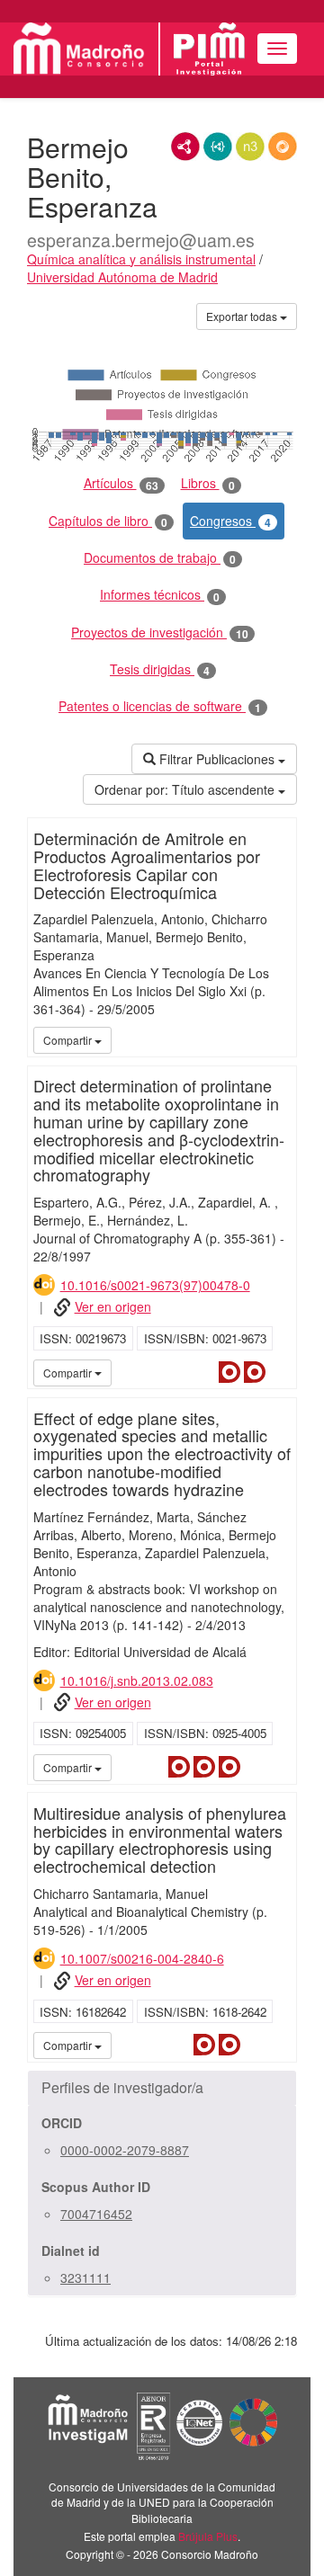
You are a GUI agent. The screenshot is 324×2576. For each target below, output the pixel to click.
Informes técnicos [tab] (160, 595)
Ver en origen (113, 1306)
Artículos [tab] (121, 483)
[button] (162, 2088)
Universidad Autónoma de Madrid (122, 277)
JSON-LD (218, 147)
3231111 (85, 2277)
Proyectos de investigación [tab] (160, 633)
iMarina (280, 1372)
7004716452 (96, 2214)
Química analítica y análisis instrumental (141, 259)
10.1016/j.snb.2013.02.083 (137, 1680)
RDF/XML (185, 147)
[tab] (162, 2088)
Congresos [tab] (230, 521)
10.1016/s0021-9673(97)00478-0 (155, 1285)
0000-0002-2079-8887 (125, 2150)
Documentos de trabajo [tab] (160, 558)
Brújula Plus (208, 2536)
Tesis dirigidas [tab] (160, 669)
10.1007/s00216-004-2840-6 (142, 1958)
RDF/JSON (283, 147)
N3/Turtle (250, 147)
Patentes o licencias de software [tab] (160, 706)
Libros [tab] (208, 483)
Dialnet (229, 1372)
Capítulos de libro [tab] (108, 521)
